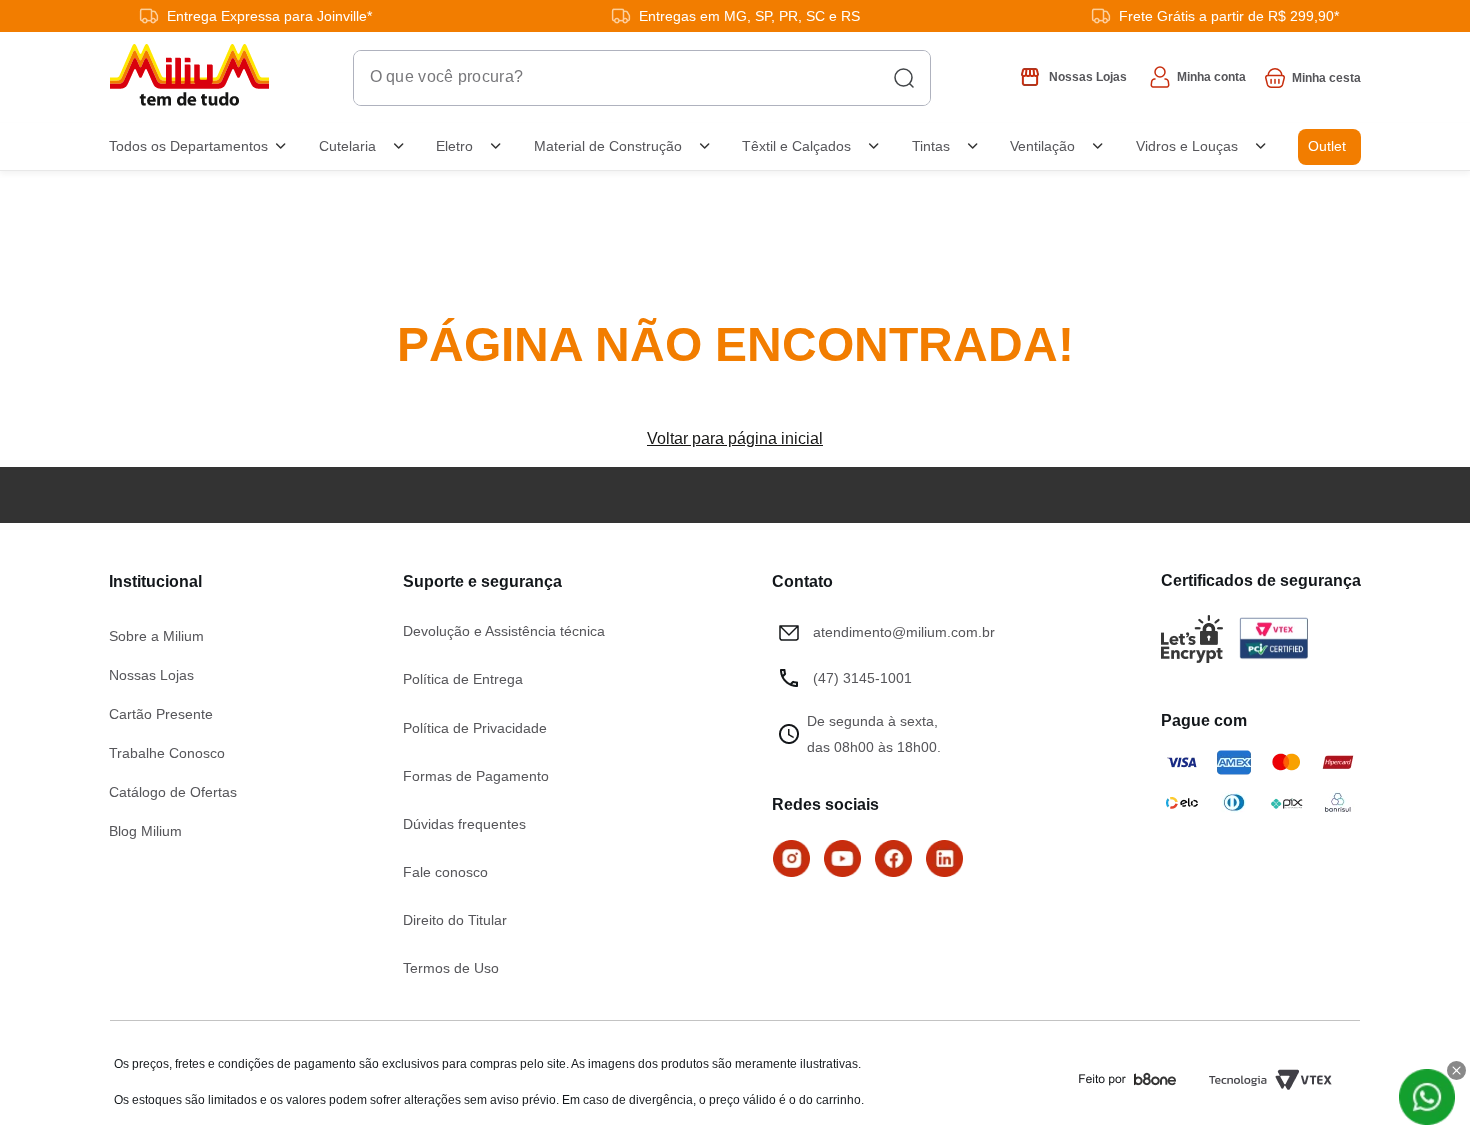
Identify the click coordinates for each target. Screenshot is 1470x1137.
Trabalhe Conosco (167, 753)
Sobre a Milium (156, 636)
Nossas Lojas (151, 675)
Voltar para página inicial (735, 438)
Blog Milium (145, 831)
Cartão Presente (161, 714)
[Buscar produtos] (904, 78)
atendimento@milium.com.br (904, 632)
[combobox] (642, 78)
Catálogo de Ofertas (173, 792)
